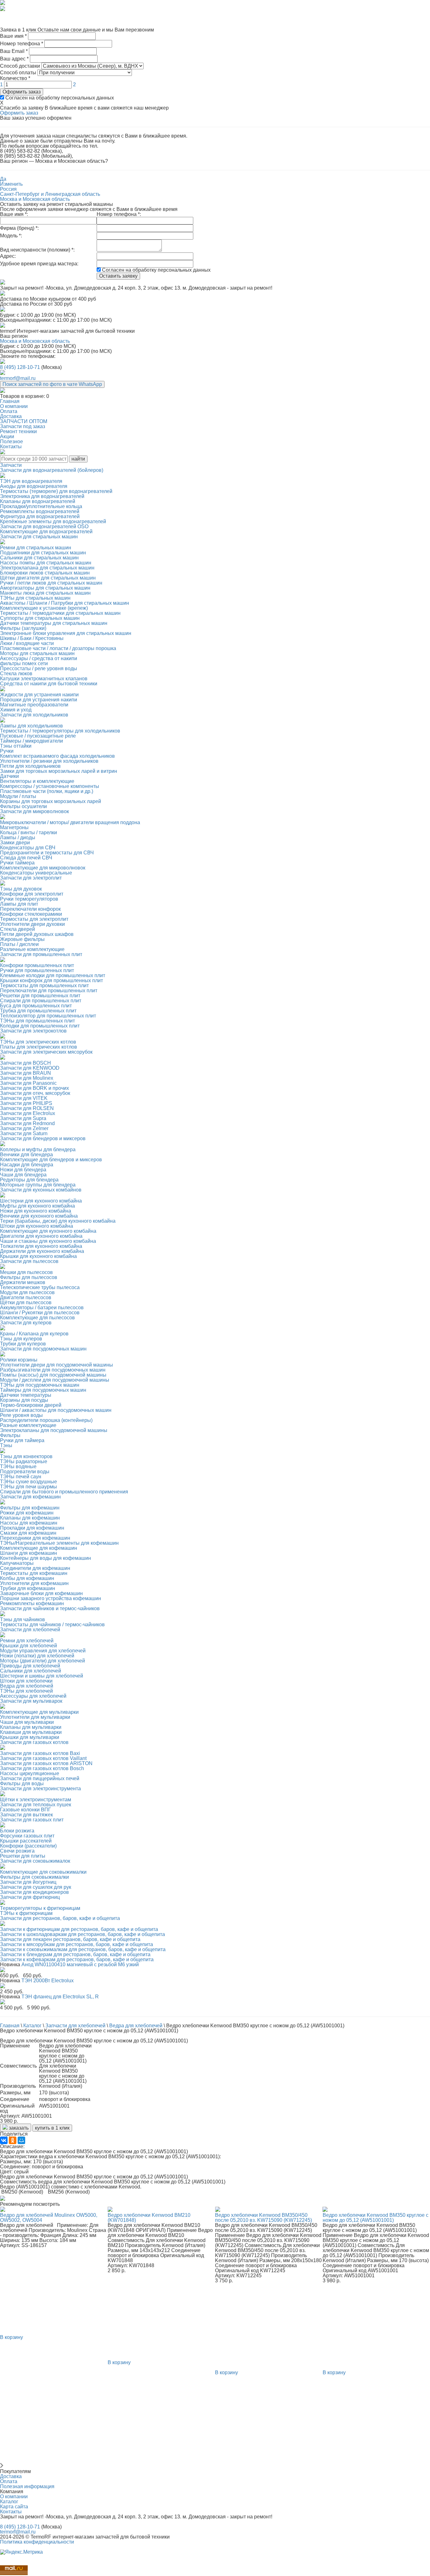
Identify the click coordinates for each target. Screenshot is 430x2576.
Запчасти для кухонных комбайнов (41, 1190)
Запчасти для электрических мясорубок (46, 1052)
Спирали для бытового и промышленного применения (64, 1492)
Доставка (11, 2476)
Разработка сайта (21, 2547)
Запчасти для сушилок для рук (36, 1887)
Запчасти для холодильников (34, 715)
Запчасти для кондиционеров (34, 1892)
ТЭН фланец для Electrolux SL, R (60, 1997)
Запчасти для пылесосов (29, 1261)
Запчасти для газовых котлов (34, 1742)
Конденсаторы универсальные (36, 873)
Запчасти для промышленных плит (41, 954)
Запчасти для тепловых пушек (36, 1805)
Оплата (9, 2481)
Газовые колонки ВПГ (25, 1810)
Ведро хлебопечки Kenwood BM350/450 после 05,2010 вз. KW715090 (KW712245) (156, 2218)
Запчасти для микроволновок (34, 811)
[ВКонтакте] (4, 2140)
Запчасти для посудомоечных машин (43, 1349)
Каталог (9, 2502)
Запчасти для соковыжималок (35, 1861)
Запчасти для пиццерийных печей (40, 1778)
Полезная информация (27, 2486)
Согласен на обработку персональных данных (59, 98)
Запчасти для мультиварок (31, 1701)
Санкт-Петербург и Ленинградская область (50, 194)
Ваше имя (13, 36)
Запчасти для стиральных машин (39, 537)
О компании (14, 2497)
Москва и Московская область (35, 199)
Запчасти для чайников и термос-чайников (50, 1608)
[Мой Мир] (21, 2140)
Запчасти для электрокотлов (33, 1031)
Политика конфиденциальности (37, 2542)
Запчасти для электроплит (31, 878)
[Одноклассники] (13, 2140)
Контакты (11, 2512)
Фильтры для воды (22, 1783)
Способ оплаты (18, 73)
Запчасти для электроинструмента (40, 1789)
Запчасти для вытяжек (26, 1815)
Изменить (11, 184)
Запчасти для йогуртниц (28, 1882)
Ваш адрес (14, 59)
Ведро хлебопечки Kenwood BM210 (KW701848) (41, 2218)
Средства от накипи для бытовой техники (49, 684)
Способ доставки (20, 66)
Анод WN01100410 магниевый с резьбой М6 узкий (80, 1965)
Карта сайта (14, 2507)
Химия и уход (16, 710)
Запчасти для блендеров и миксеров (43, 1138)
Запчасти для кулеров (26, 1323)
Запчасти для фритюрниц (30, 1897)
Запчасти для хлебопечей (30, 1630)
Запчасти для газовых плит (32, 1820)
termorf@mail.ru (18, 378)
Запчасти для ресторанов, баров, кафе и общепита (60, 1918)
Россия (8, 189)
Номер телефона (22, 44)
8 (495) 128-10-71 (20, 367)
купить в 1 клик (52, 2128)
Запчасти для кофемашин (30, 1497)
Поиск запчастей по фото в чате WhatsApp (52, 384)
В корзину (11, 2362)
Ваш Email (14, 51)
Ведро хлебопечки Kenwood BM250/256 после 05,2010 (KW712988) (369, 2218)
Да (3, 179)
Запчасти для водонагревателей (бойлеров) (52, 470)
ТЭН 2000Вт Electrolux (48, 1981)
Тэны (6, 1445)
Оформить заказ (22, 92)
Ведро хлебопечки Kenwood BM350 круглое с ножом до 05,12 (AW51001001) (268, 2218)
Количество (15, 78)
